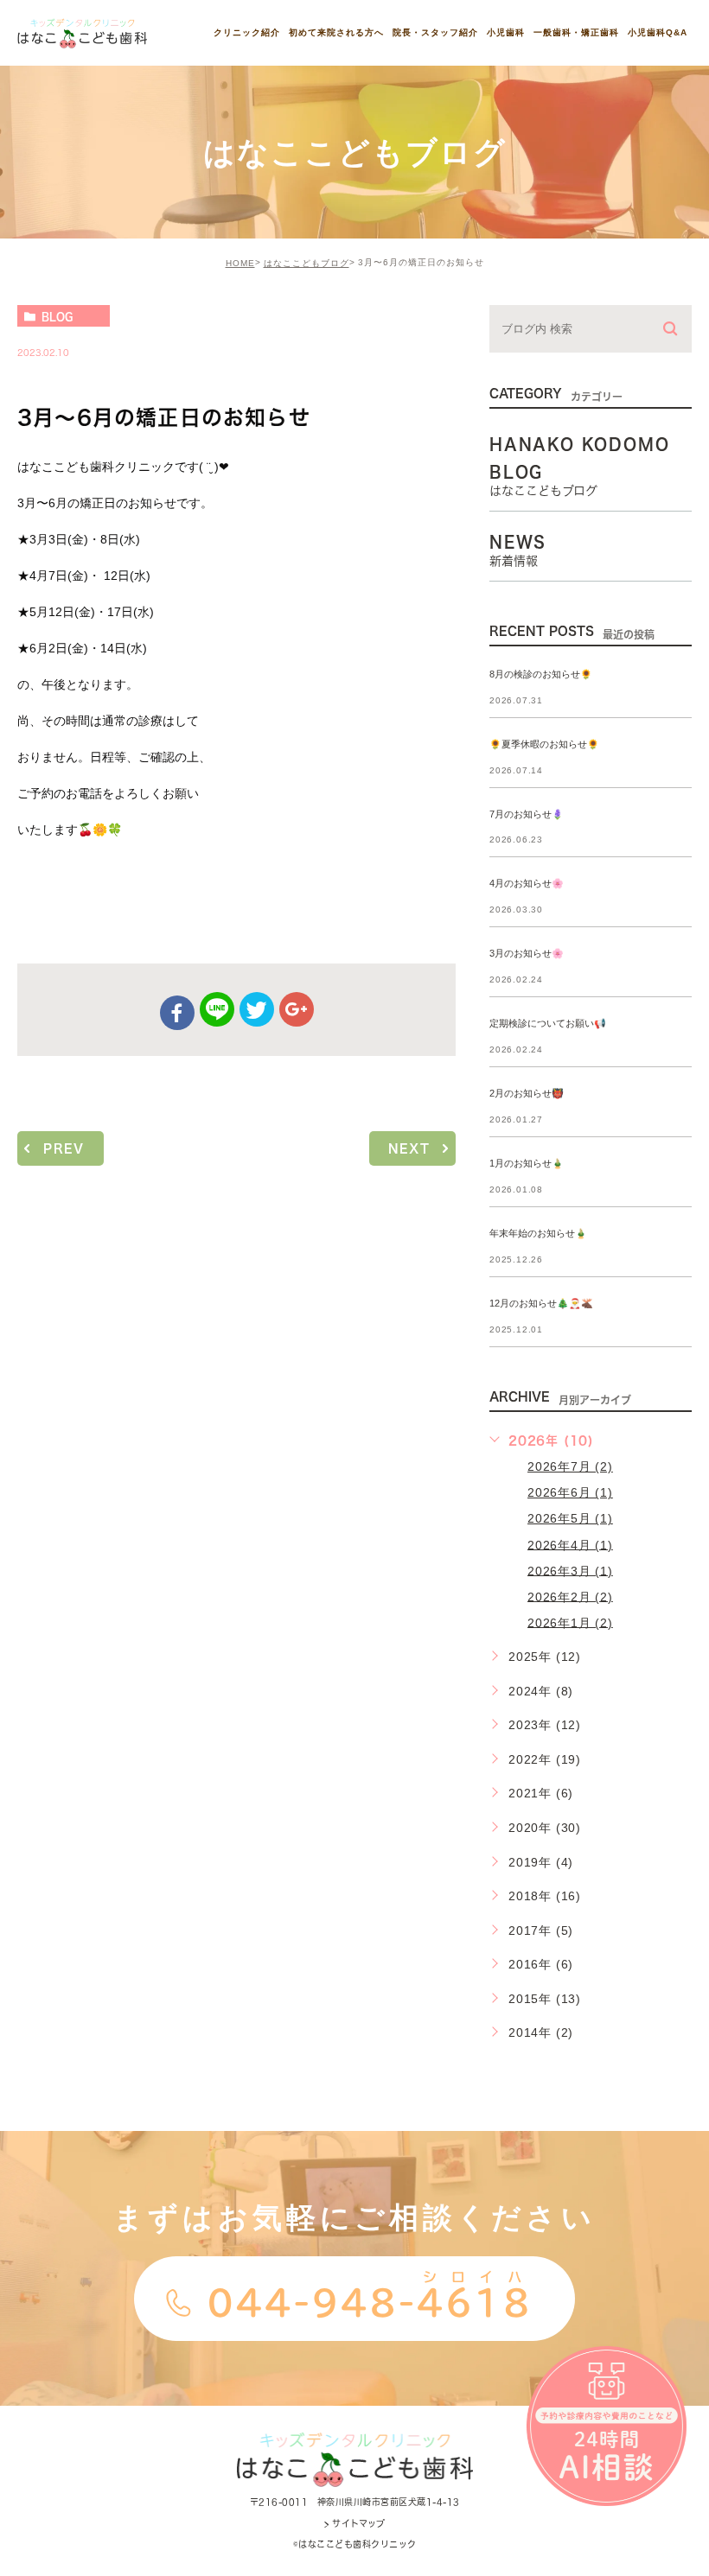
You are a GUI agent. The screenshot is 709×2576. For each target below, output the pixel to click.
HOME (240, 263)
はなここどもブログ (307, 263)
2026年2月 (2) (570, 1596)
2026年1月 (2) (570, 1622)
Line (217, 1009)
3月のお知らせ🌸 (527, 954)
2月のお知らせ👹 (527, 1094)
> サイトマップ (354, 2523)
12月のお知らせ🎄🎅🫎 (541, 1303)
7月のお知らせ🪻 (527, 814)
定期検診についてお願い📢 (548, 1024)
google (297, 1009)
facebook (177, 1013)
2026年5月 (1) (570, 1518)
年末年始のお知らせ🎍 (538, 1233)
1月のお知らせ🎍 (527, 1163)
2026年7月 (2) (570, 1466)
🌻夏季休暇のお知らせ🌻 (544, 744)
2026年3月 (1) (570, 1570)
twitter (257, 1009)
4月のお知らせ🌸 (527, 884)
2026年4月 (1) (570, 1544)
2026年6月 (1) (570, 1492)
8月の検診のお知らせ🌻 (541, 674)
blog (57, 316)
